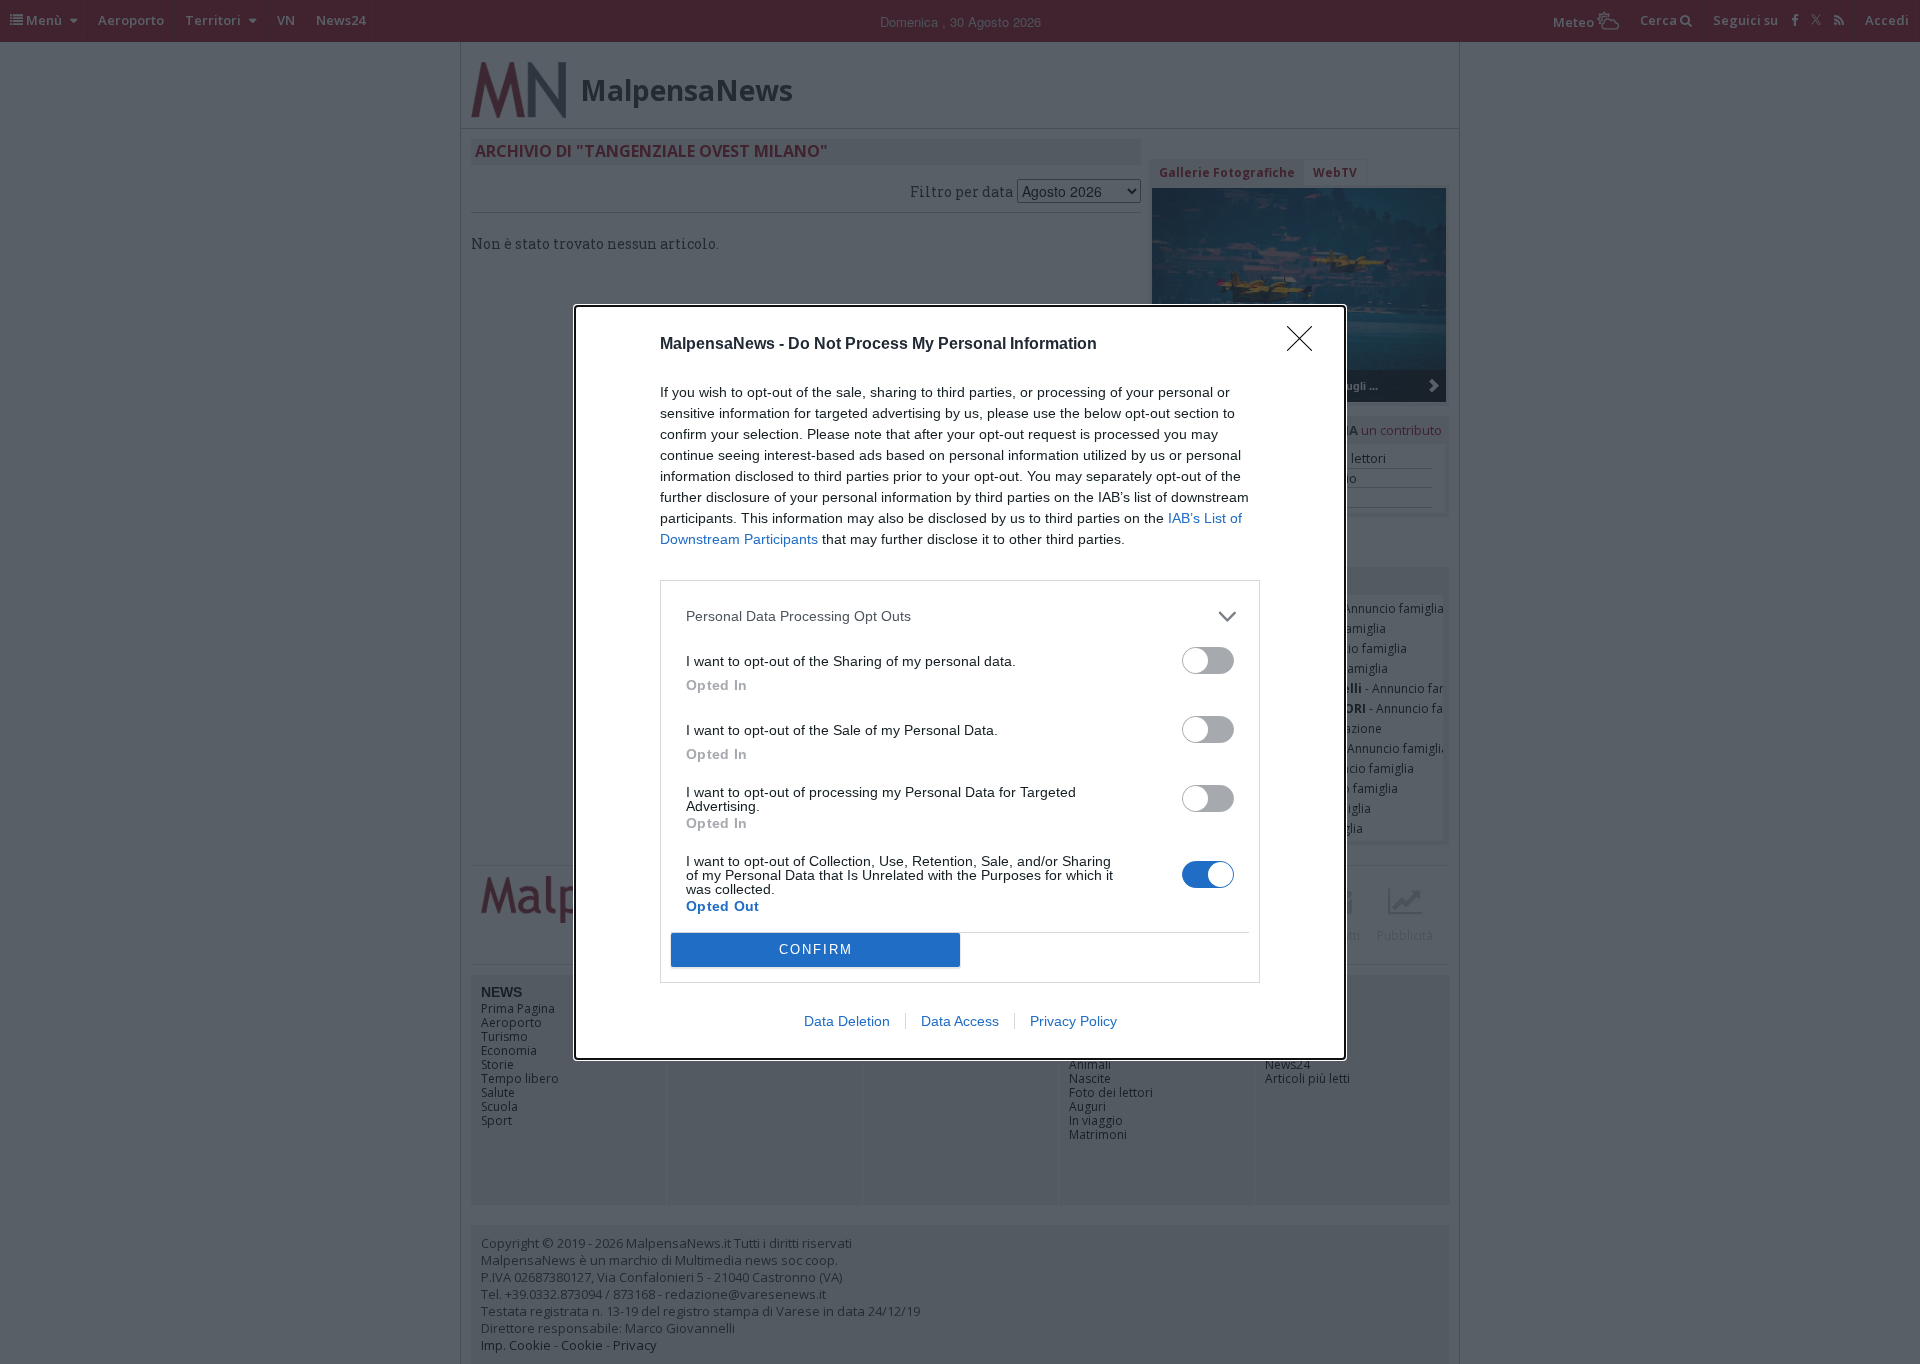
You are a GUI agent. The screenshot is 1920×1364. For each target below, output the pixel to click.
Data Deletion (847, 1021)
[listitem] (960, 616)
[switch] (1208, 660)
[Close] (1306, 345)
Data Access (960, 1021)
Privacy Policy (1073, 1021)
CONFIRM (816, 949)
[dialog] (960, 682)
